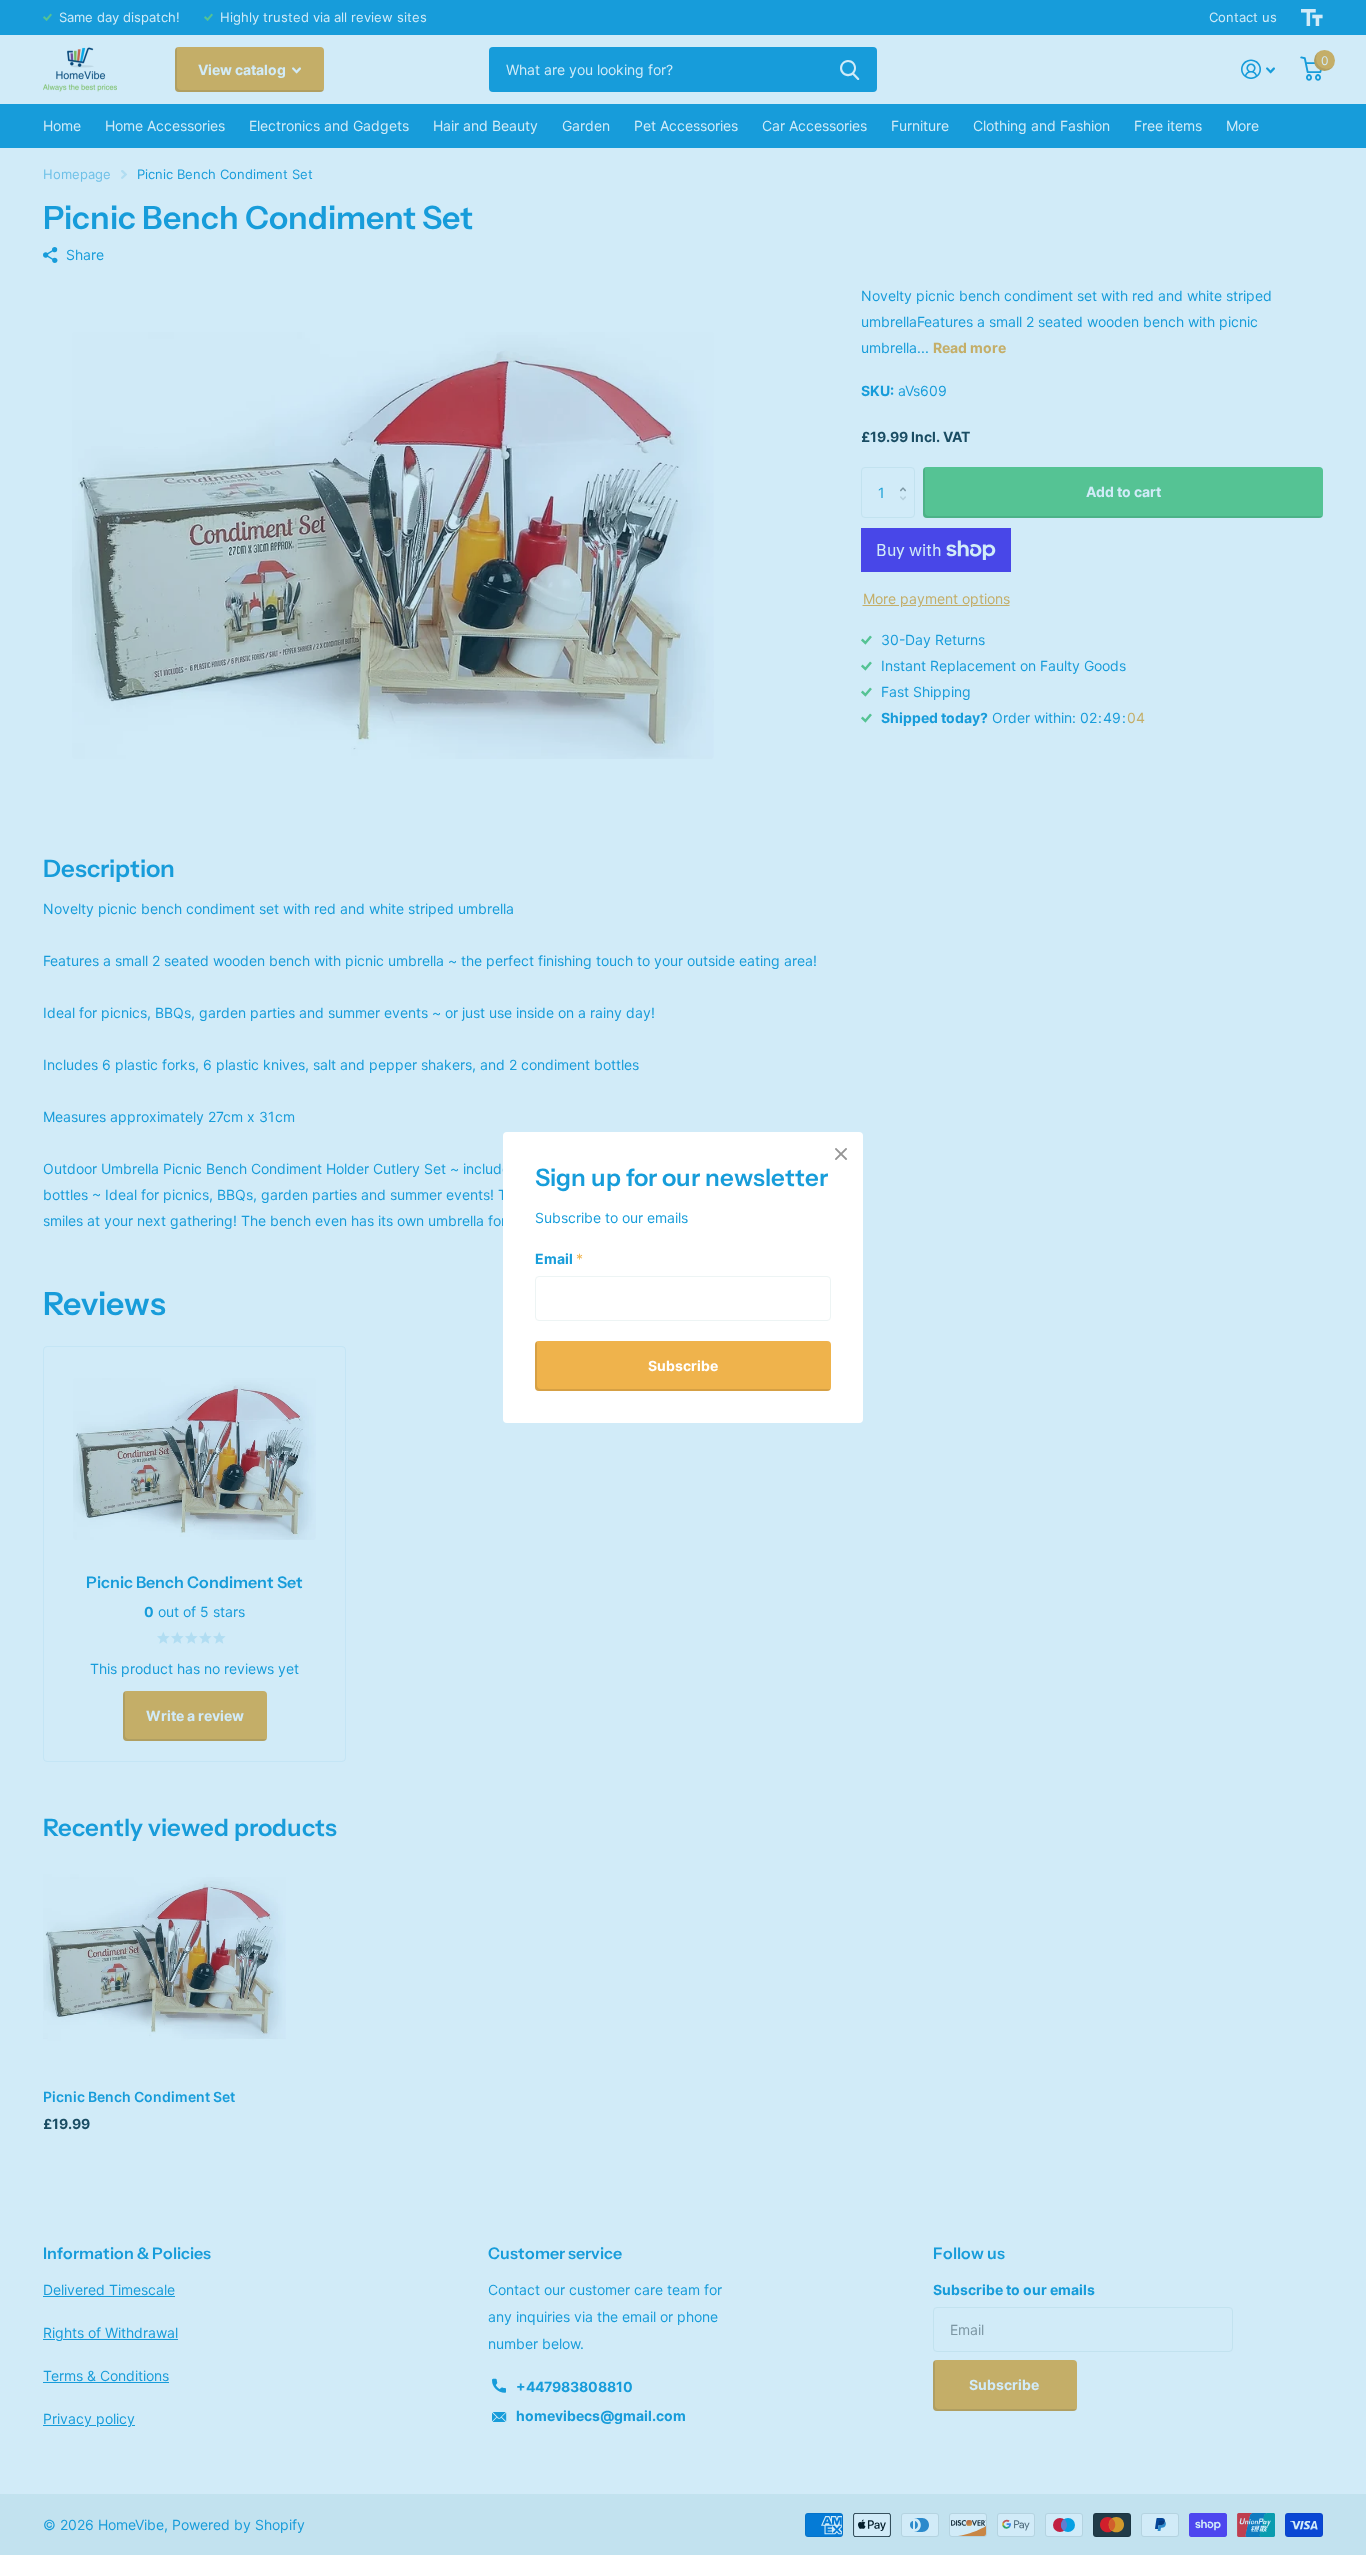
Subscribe (683, 1364)
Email (559, 1257)
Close (841, 1154)
